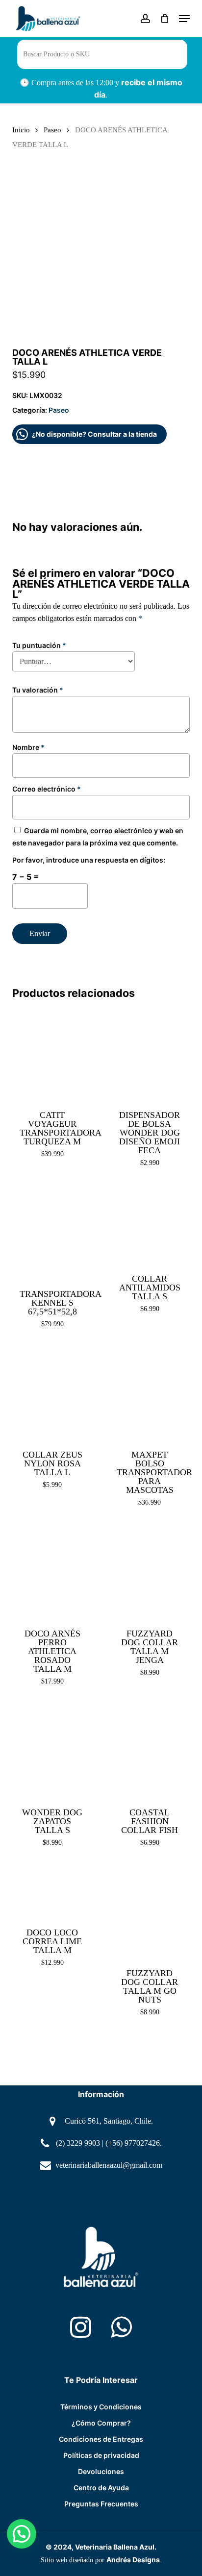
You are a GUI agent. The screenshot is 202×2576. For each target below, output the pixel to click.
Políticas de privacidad (101, 2455)
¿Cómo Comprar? (101, 2423)
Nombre (28, 747)
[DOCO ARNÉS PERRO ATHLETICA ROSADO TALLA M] (52, 1572)
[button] (184, 19)
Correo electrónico (47, 789)
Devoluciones (101, 2471)
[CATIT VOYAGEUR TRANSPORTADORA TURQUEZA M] (52, 1054)
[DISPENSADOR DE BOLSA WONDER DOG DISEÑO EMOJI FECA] (150, 1054)
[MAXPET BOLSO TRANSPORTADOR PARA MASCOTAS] (150, 1393)
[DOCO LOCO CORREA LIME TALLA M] (52, 1891)
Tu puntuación (39, 645)
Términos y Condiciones (101, 2407)
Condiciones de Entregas (101, 2439)
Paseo (52, 130)
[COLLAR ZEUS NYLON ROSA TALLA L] (52, 1393)
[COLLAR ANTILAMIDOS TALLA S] (150, 1225)
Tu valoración (38, 690)
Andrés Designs (133, 2560)
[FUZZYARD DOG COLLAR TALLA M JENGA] (150, 1572)
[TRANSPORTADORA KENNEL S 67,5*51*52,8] (52, 1232)
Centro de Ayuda (101, 2488)
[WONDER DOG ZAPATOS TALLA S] (52, 1751)
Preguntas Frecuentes (101, 2504)
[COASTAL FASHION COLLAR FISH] (150, 1751)
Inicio (21, 130)
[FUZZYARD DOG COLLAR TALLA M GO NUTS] (150, 1912)
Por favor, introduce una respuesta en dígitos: (89, 860)
